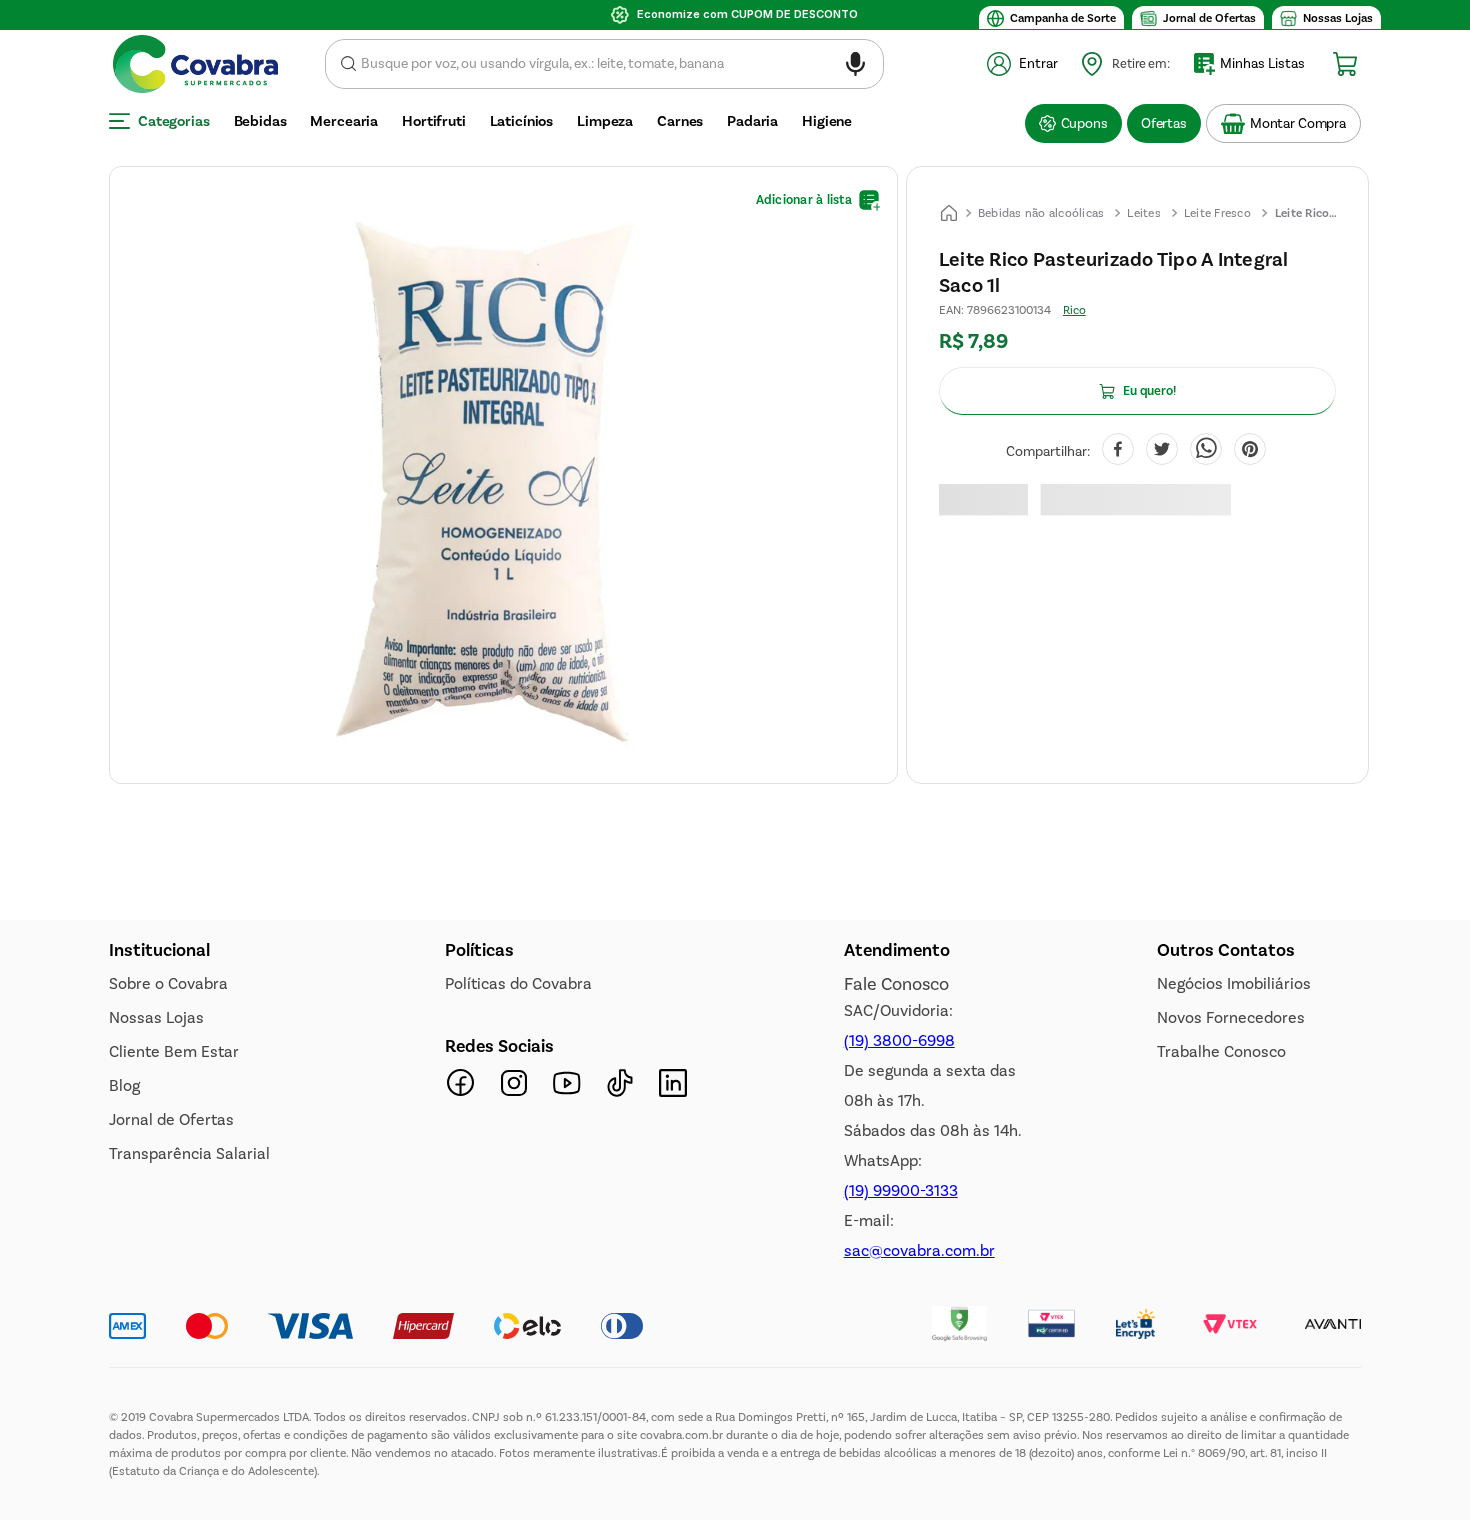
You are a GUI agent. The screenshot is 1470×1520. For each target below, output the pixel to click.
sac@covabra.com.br (919, 1250)
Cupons (1084, 123)
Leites (1144, 213)
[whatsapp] (1206, 451)
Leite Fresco (1217, 213)
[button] (855, 67)
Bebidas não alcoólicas (1041, 213)
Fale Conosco (896, 984)
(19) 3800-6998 (899, 1040)
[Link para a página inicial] (949, 213)
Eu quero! (1149, 391)
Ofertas (1164, 123)
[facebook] (1118, 451)
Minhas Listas (1262, 63)
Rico (1074, 310)
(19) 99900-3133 (901, 1190)
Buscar (348, 64)
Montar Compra (1298, 123)
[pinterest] (1250, 451)
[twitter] (1162, 451)
